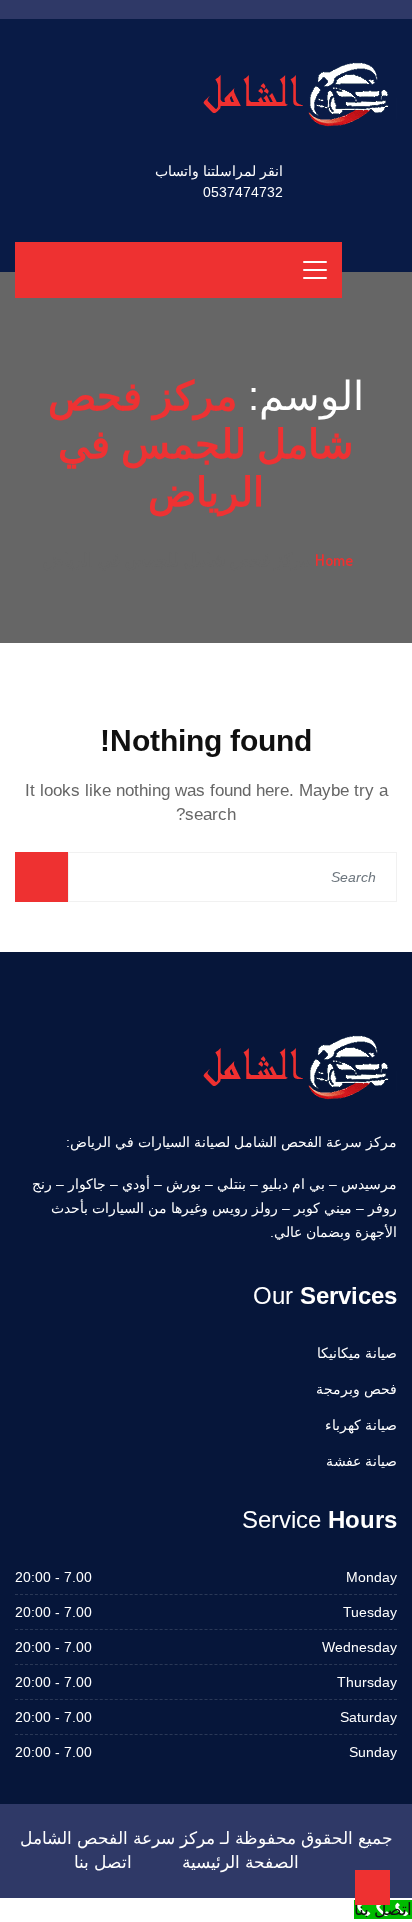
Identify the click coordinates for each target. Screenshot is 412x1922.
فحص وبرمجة (356, 1389)
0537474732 (243, 192)
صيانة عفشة (361, 1461)
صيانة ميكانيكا (357, 1353)
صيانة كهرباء (361, 1425)
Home (334, 560)
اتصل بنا (103, 1862)
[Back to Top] (372, 1887)
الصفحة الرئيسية (240, 1862)
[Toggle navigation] (315, 270)
